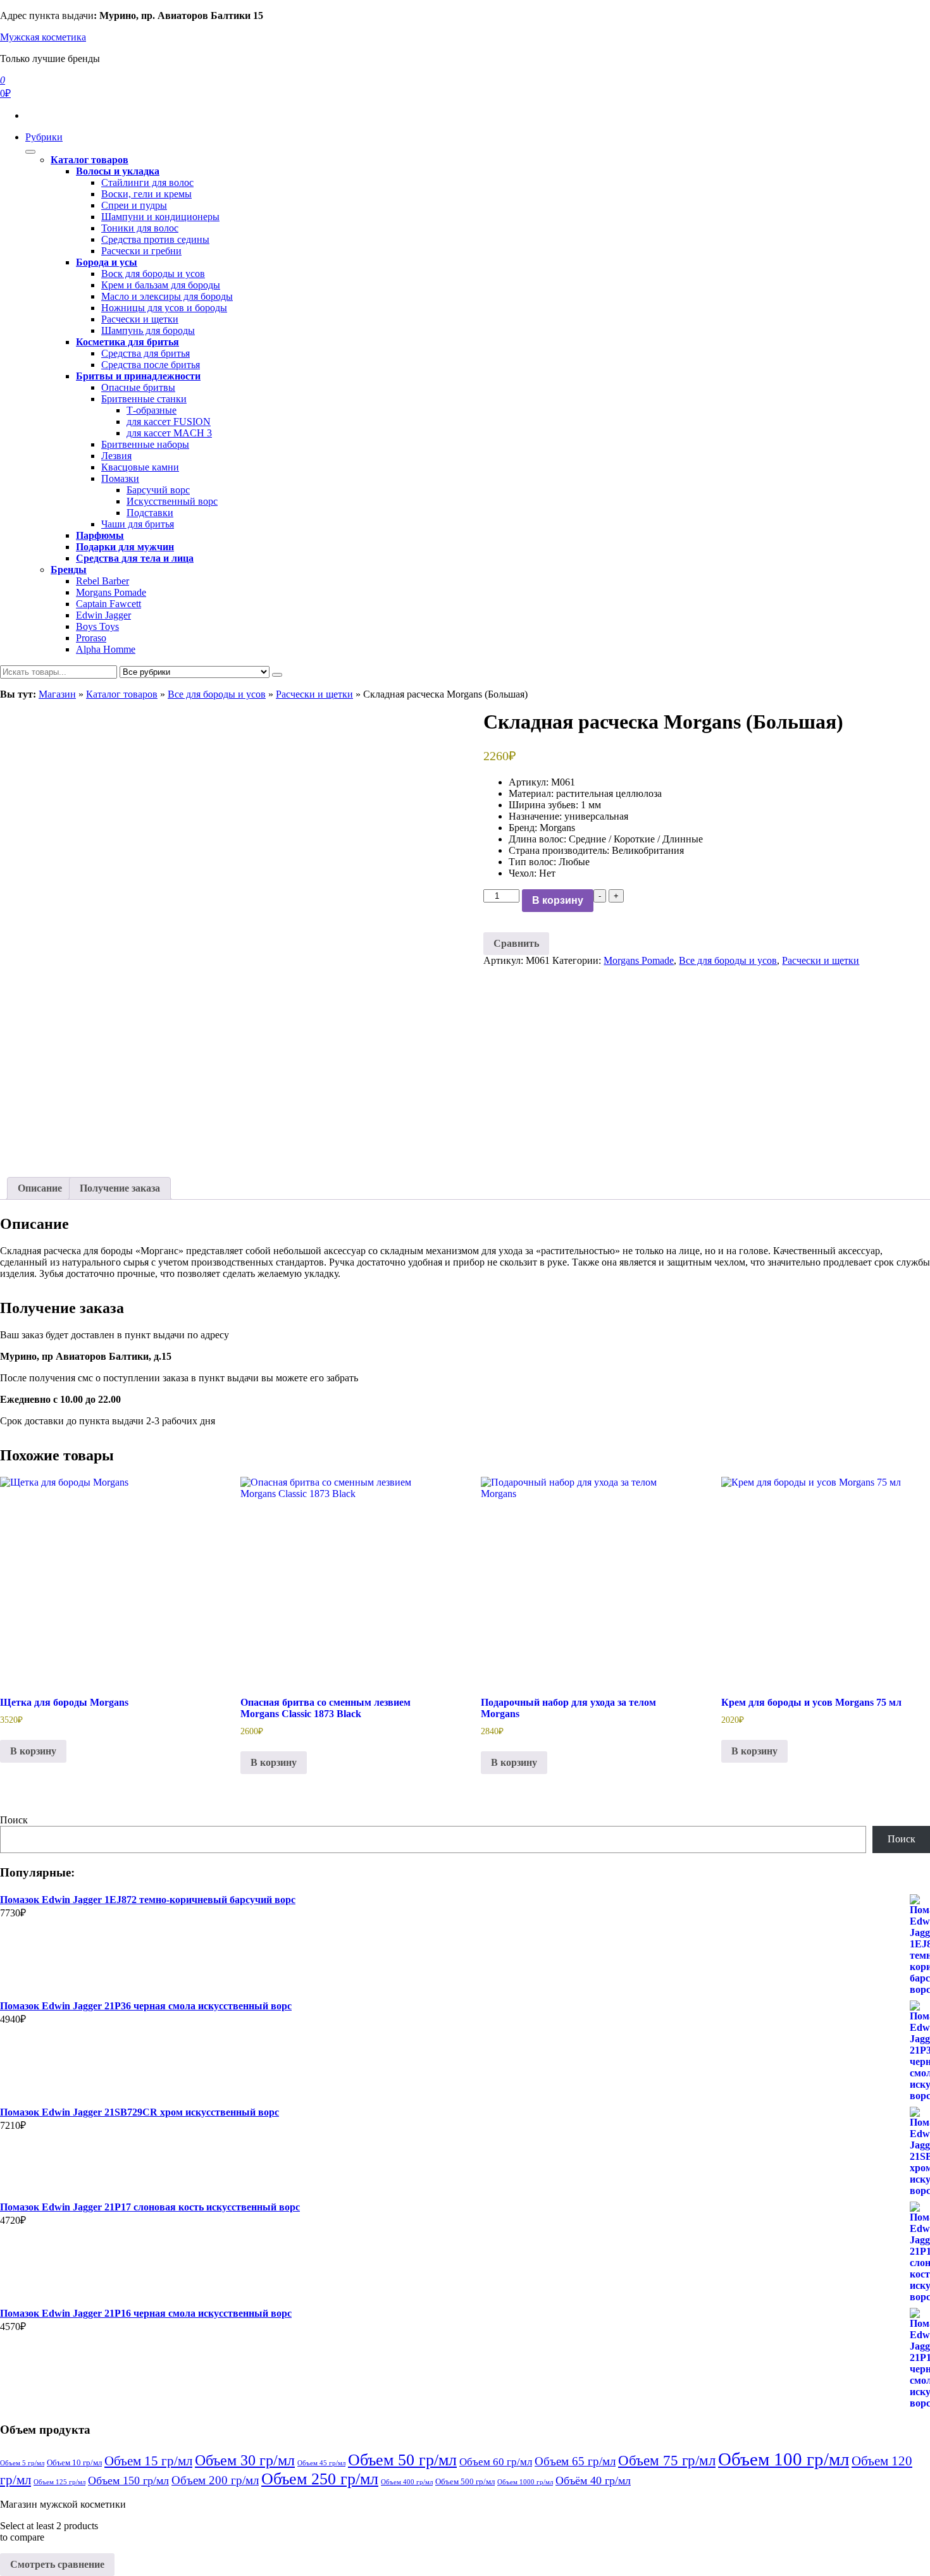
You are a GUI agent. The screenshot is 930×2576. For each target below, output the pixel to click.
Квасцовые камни (140, 467)
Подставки (150, 513)
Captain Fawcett (108, 604)
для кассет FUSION (169, 422)
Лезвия (116, 456)
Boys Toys (97, 626)
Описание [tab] (40, 1188)
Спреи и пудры (134, 205)
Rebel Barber (102, 581)
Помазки (120, 478)
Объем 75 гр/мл (667, 2461)
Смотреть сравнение (57, 2564)
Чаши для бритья (138, 524)
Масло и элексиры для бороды (167, 296)
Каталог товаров (122, 694)
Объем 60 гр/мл (496, 2462)
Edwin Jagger (103, 615)
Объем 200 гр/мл (215, 2480)
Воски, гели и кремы (146, 194)
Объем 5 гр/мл (22, 2463)
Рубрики (44, 137)
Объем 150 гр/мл (128, 2480)
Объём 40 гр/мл (593, 2480)
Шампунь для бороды (148, 330)
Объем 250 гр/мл (320, 2479)
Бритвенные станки (144, 399)
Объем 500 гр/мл (465, 2481)
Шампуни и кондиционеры (160, 217)
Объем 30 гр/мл (245, 2460)
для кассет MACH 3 (169, 433)
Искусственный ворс (172, 501)
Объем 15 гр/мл (148, 2461)
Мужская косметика (43, 37)
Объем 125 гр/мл (59, 2482)
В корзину (558, 900)
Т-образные (152, 410)
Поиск (14, 1820)
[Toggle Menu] (30, 152)
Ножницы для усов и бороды (164, 308)
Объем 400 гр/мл (407, 2482)
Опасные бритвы (138, 387)
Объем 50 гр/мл (402, 2460)
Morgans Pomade (111, 592)
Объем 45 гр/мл (321, 2463)
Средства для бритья (146, 353)
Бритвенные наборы (145, 444)
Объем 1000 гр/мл (525, 2482)
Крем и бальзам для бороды (161, 285)
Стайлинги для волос (147, 182)
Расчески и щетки (140, 319)
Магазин (57, 694)
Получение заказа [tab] (120, 1188)
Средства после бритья (151, 365)
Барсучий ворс (158, 490)
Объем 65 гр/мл (575, 2461)
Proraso (91, 638)
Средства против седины (155, 239)
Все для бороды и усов (217, 694)
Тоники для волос (140, 228)
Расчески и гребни (141, 251)
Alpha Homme (106, 649)
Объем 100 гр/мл (784, 2459)
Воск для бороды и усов (153, 274)
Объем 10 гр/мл (74, 2462)
